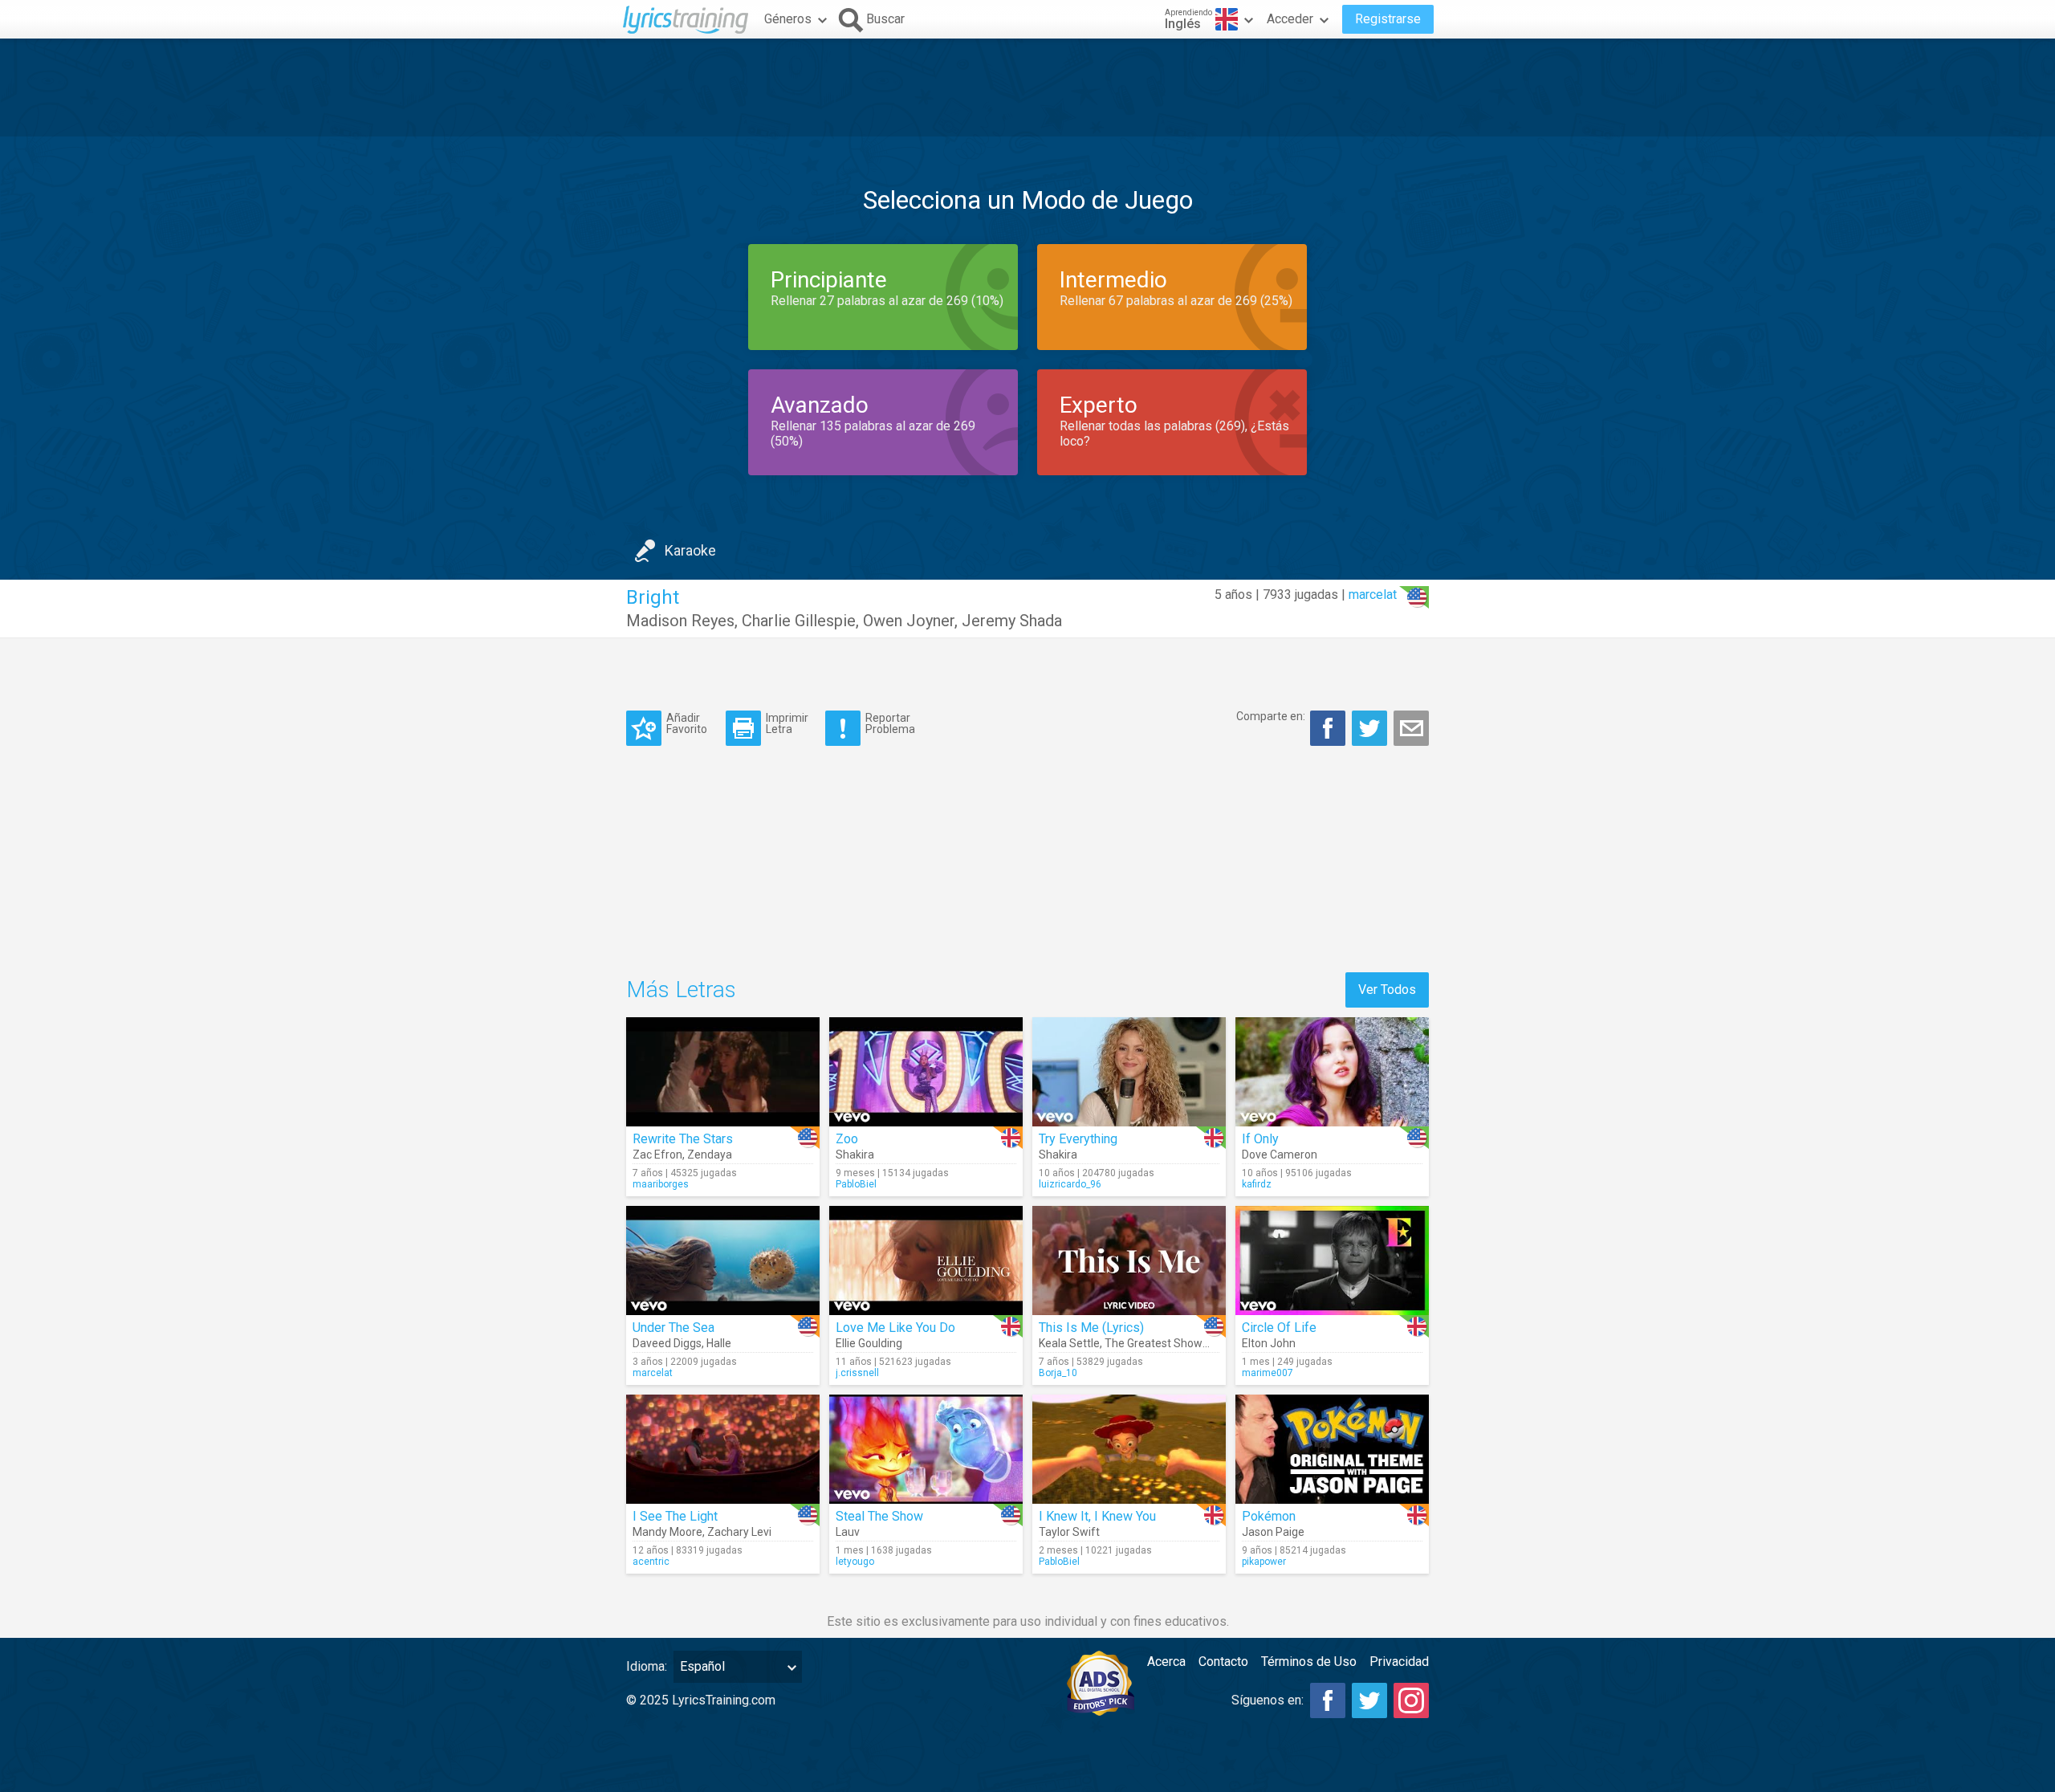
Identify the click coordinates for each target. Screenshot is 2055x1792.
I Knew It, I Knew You (1097, 1516)
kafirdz (1257, 1184)
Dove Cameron (1280, 1155)
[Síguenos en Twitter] (1369, 1700)
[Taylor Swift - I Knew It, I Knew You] (1129, 1449)
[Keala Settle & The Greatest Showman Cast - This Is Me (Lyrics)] (1129, 1261)
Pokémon (1269, 1516)
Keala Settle (1069, 1343)
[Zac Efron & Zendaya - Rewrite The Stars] (723, 1072)
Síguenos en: (1268, 1700)
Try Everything (1078, 1139)
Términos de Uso (1309, 1662)
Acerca (1166, 1662)
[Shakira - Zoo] (926, 1072)
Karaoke (690, 550)
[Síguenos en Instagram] (1411, 1700)
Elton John (1269, 1343)
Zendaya (710, 1155)
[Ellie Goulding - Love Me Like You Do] (926, 1261)
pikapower (1264, 1562)
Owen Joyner (909, 621)
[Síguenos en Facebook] (1328, 1700)
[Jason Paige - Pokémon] (1332, 1449)
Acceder (1290, 19)
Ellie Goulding (869, 1343)
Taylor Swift (1069, 1532)
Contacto (1223, 1662)
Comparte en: (1271, 716)
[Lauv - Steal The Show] (926, 1449)
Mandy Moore (667, 1532)
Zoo (847, 1139)
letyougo (855, 1562)
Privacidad (1399, 1662)
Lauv (848, 1532)
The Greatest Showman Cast (1178, 1343)
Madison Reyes (680, 621)
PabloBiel (856, 1184)
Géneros (788, 19)
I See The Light (675, 1516)
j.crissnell (857, 1373)
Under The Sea (673, 1328)
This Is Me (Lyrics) (1091, 1328)
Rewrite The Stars (683, 1139)
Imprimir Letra (787, 723)
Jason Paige (1273, 1532)
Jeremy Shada (1012, 621)
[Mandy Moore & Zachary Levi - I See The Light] (723, 1449)
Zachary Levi (739, 1532)
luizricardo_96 (1070, 1184)
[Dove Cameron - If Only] (1332, 1072)
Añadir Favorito (687, 723)
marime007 (1268, 1373)
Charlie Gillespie (799, 621)
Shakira (855, 1155)
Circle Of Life (1279, 1328)
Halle (719, 1343)
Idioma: (647, 1666)
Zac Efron (657, 1155)
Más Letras (681, 990)
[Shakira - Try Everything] (1129, 1072)
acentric (651, 1562)
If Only (1260, 1139)
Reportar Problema (890, 723)
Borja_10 (1058, 1373)
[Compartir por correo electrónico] (1411, 728)
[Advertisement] (1027, 88)
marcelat (1373, 595)
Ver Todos (1387, 990)
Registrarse (1388, 19)
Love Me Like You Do (895, 1328)
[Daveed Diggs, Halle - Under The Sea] (723, 1261)
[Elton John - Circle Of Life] (1332, 1261)
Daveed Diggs (667, 1343)
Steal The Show (879, 1516)
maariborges (661, 1184)
